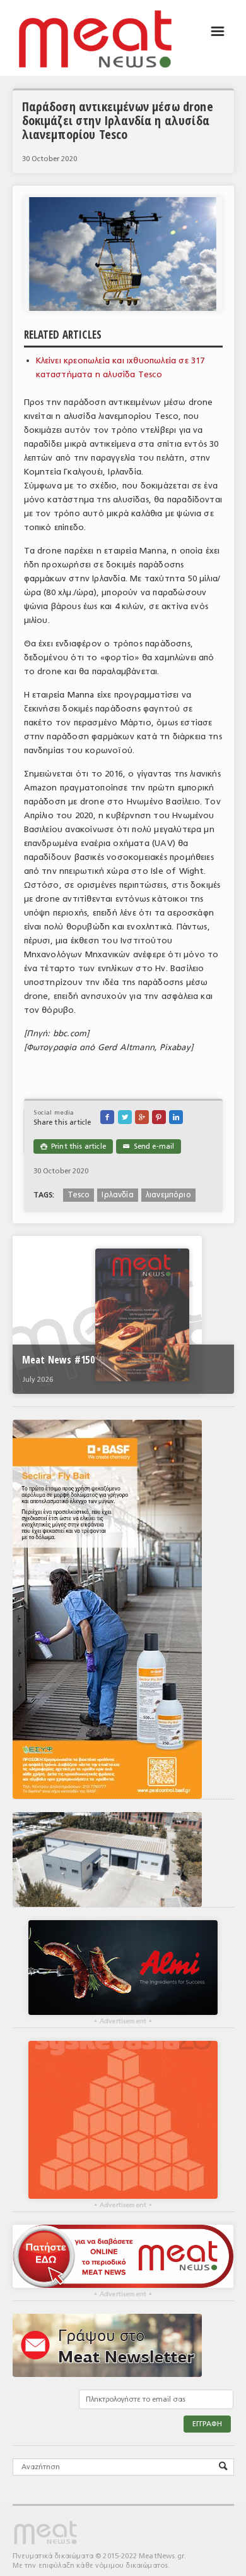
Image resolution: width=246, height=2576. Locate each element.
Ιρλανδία (117, 1195)
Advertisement (123, 2021)
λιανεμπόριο (168, 1195)
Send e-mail (149, 1146)
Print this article (73, 1146)
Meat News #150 (58, 1360)
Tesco (79, 1195)
